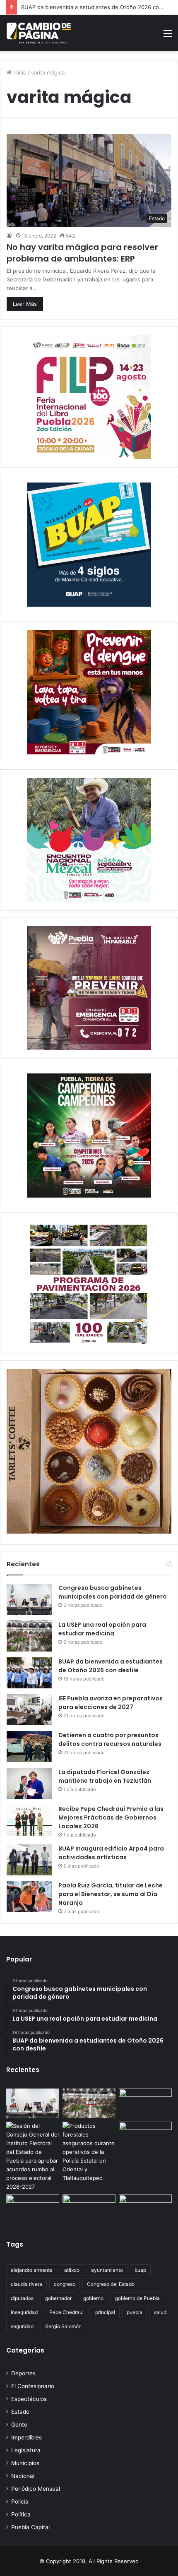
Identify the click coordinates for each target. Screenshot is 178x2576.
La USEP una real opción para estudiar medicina (102, 1629)
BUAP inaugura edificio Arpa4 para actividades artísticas (111, 1853)
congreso (65, 2284)
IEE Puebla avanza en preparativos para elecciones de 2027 (111, 1703)
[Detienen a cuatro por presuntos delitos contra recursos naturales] (29, 1747)
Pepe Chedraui (66, 2312)
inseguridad (24, 2312)
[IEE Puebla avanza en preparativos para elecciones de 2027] (29, 1710)
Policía (20, 2502)
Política (21, 2514)
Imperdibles (26, 2437)
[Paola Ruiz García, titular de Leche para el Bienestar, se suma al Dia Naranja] (29, 1897)
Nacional (23, 2476)
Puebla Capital (30, 2527)
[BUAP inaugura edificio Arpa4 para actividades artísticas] (29, 1860)
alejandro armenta (32, 2270)
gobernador (58, 2298)
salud (160, 2312)
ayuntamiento (107, 2270)
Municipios (25, 2463)
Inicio (19, 72)
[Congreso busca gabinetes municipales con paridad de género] (29, 1599)
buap (140, 2270)
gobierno (93, 2298)
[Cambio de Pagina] (39, 33)
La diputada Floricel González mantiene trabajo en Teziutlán (105, 1776)
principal (105, 2312)
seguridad (22, 2326)
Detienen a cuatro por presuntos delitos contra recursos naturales (110, 1739)
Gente (19, 2425)
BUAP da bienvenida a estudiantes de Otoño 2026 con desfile (111, 1666)
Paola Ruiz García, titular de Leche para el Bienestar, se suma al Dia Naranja (111, 1894)
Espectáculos (29, 2399)
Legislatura (26, 2450)
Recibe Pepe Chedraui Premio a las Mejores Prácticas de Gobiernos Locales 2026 (111, 1817)
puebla (135, 2312)
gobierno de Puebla (137, 2298)
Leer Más (25, 304)
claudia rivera (26, 2284)
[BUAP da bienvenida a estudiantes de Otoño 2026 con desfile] (29, 1673)
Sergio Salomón (63, 2326)
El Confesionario (33, 2386)
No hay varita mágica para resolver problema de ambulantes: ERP (82, 253)
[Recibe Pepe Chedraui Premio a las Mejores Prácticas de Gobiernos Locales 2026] (29, 1820)
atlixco (72, 2270)
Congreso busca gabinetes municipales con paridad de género (113, 1592)
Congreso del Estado (111, 2284)
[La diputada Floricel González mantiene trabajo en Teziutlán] (29, 1783)
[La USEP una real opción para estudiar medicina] (29, 1636)
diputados (22, 2298)
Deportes (23, 2373)
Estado (20, 2412)
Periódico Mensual (36, 2489)
